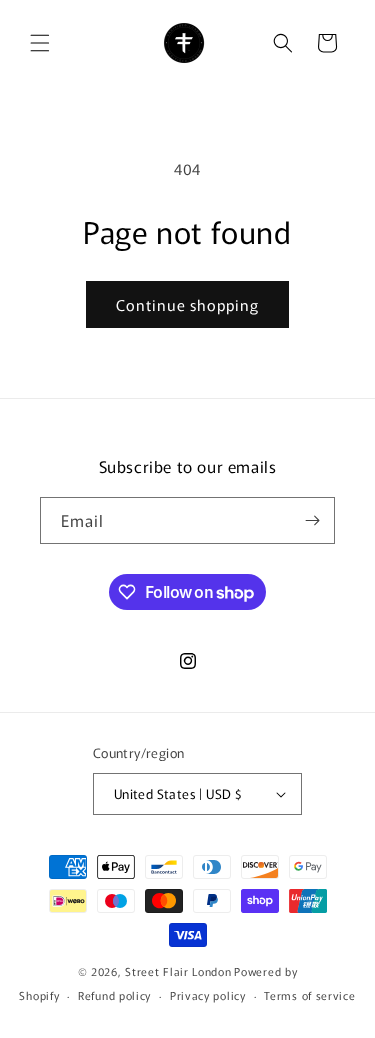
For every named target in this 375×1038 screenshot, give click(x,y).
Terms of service (309, 995)
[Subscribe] (312, 520)
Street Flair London (178, 971)
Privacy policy (208, 995)
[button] (40, 43)
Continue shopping (187, 304)
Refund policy (114, 995)
